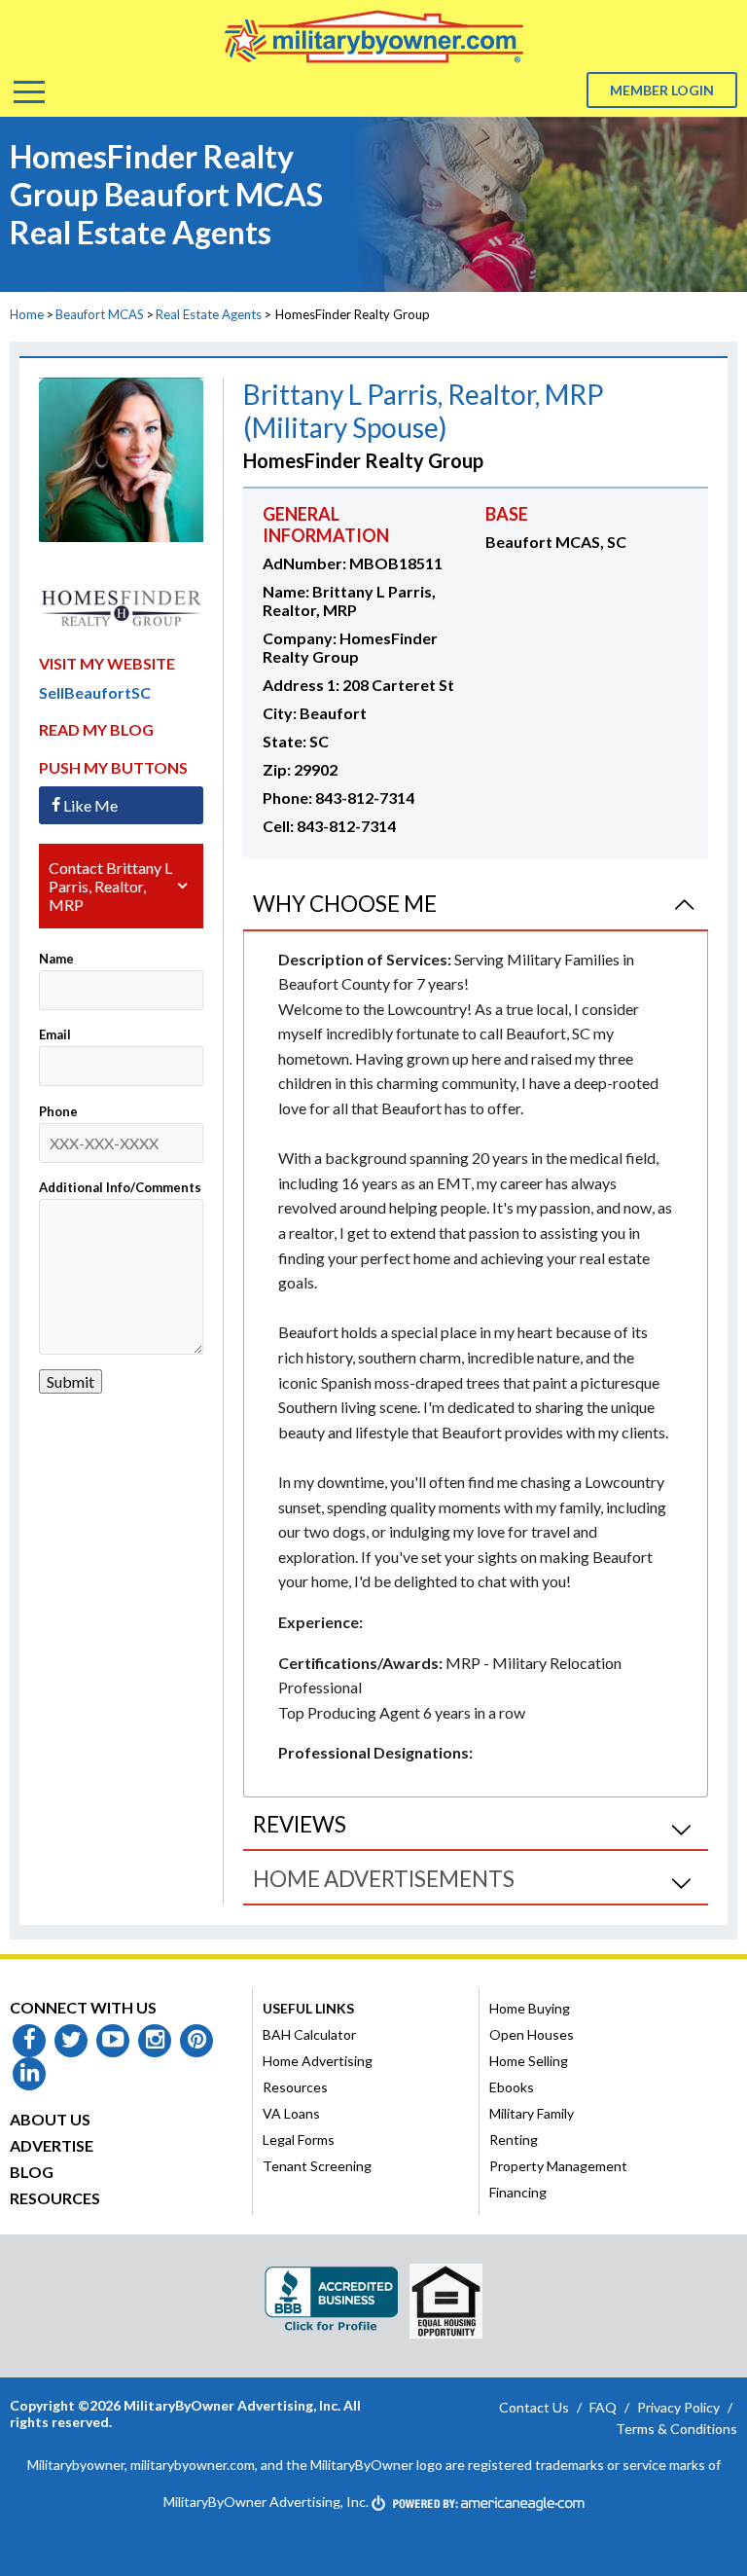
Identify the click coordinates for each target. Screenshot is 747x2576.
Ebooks (512, 2087)
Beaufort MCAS (100, 314)
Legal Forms (299, 2140)
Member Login (662, 90)
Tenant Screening (317, 2166)
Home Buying (530, 2008)
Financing (518, 2192)
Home (27, 314)
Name (56, 959)
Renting (514, 2140)
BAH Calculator (309, 2034)
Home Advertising (318, 2061)
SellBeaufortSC (95, 692)
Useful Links (308, 2008)
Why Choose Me (345, 904)
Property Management (558, 2166)
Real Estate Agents (209, 314)
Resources (55, 2198)
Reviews (300, 1824)
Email (55, 1034)
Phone (58, 1111)
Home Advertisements (384, 1879)
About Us (50, 2119)
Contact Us (534, 2407)
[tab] (476, 905)
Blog (32, 2172)
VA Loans (291, 2113)
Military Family (532, 2113)
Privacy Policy (678, 2407)
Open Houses (532, 2034)
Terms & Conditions (676, 2429)
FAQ (603, 2407)
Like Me (90, 805)
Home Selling (529, 2061)
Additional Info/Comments (120, 1187)
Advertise (52, 2145)
